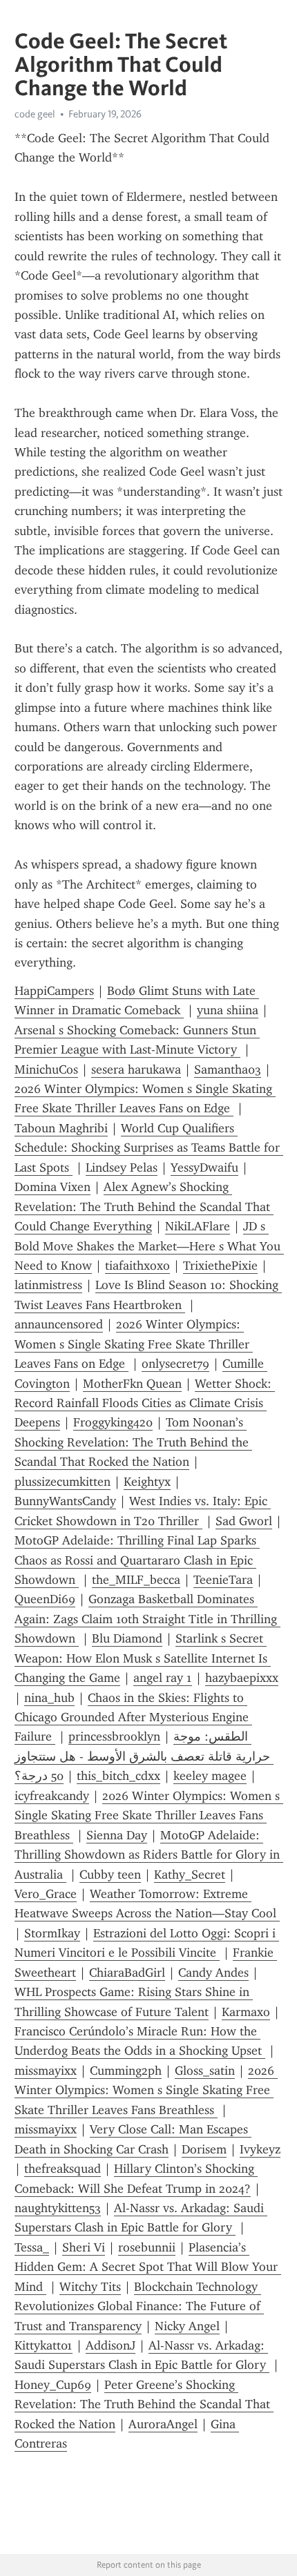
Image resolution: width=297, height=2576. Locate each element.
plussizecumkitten (63, 1482)
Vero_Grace (46, 1894)
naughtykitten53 (58, 2208)
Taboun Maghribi (61, 1128)
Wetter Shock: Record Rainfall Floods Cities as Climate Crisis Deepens (145, 1403)
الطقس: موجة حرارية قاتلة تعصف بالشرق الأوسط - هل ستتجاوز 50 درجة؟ (144, 1756)
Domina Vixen (52, 1187)
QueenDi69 (45, 1599)
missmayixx (46, 2071)
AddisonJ (111, 2345)
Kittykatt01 (44, 2345)
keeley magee (210, 1776)
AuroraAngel (163, 2424)
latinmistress (48, 1285)
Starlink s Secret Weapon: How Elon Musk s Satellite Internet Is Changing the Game (143, 1658)
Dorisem (204, 2149)
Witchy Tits (90, 2287)
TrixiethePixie (220, 1266)
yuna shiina (228, 1010)
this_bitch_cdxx (118, 1776)
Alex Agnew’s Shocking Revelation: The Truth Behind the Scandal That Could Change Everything (144, 1207)
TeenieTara (223, 1580)
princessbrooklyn (114, 1736)
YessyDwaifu (204, 1168)
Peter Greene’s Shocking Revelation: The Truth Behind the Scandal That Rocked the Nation (144, 2404)
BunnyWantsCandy (65, 1501)
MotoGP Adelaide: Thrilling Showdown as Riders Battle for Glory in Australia (149, 1855)
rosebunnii (147, 2247)
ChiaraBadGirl (127, 1973)
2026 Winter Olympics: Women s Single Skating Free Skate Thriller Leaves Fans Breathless (149, 1815)
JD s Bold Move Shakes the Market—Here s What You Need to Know (149, 1246)
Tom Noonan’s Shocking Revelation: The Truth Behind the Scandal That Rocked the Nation (133, 1442)
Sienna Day (117, 1835)
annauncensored (59, 1324)
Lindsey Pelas (122, 1168)
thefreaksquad (63, 2169)
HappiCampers (54, 991)
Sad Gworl (244, 1521)
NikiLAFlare (198, 1226)
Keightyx (147, 1482)
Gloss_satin (205, 2071)
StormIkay (52, 1933)
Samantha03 (228, 1069)
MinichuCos (46, 1069)
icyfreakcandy (52, 1796)
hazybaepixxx (242, 1678)
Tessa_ (32, 2247)
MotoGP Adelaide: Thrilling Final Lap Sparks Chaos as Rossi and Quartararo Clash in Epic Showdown (137, 1560)
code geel (35, 114)
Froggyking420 (113, 1422)
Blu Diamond (127, 1638)
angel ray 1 (163, 1678)
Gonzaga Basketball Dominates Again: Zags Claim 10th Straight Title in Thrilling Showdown (147, 1619)
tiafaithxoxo (137, 1266)
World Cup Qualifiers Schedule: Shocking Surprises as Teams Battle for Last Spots (149, 1148)
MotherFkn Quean (132, 1384)
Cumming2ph (126, 2071)
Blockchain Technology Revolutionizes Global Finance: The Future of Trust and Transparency (139, 2306)
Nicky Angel (187, 2326)
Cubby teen (110, 1875)
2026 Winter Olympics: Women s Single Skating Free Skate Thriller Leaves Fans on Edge (134, 1344)
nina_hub (49, 1698)
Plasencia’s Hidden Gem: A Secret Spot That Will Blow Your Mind (148, 2267)
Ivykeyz (260, 2149)
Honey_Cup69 (53, 2385)
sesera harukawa (136, 1069)
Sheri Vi (84, 2247)
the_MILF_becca (136, 1580)
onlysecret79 (175, 1364)
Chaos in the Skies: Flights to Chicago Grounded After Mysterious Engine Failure (133, 1717)
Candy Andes (213, 1973)
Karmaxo (246, 2012)
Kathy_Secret (190, 1875)
